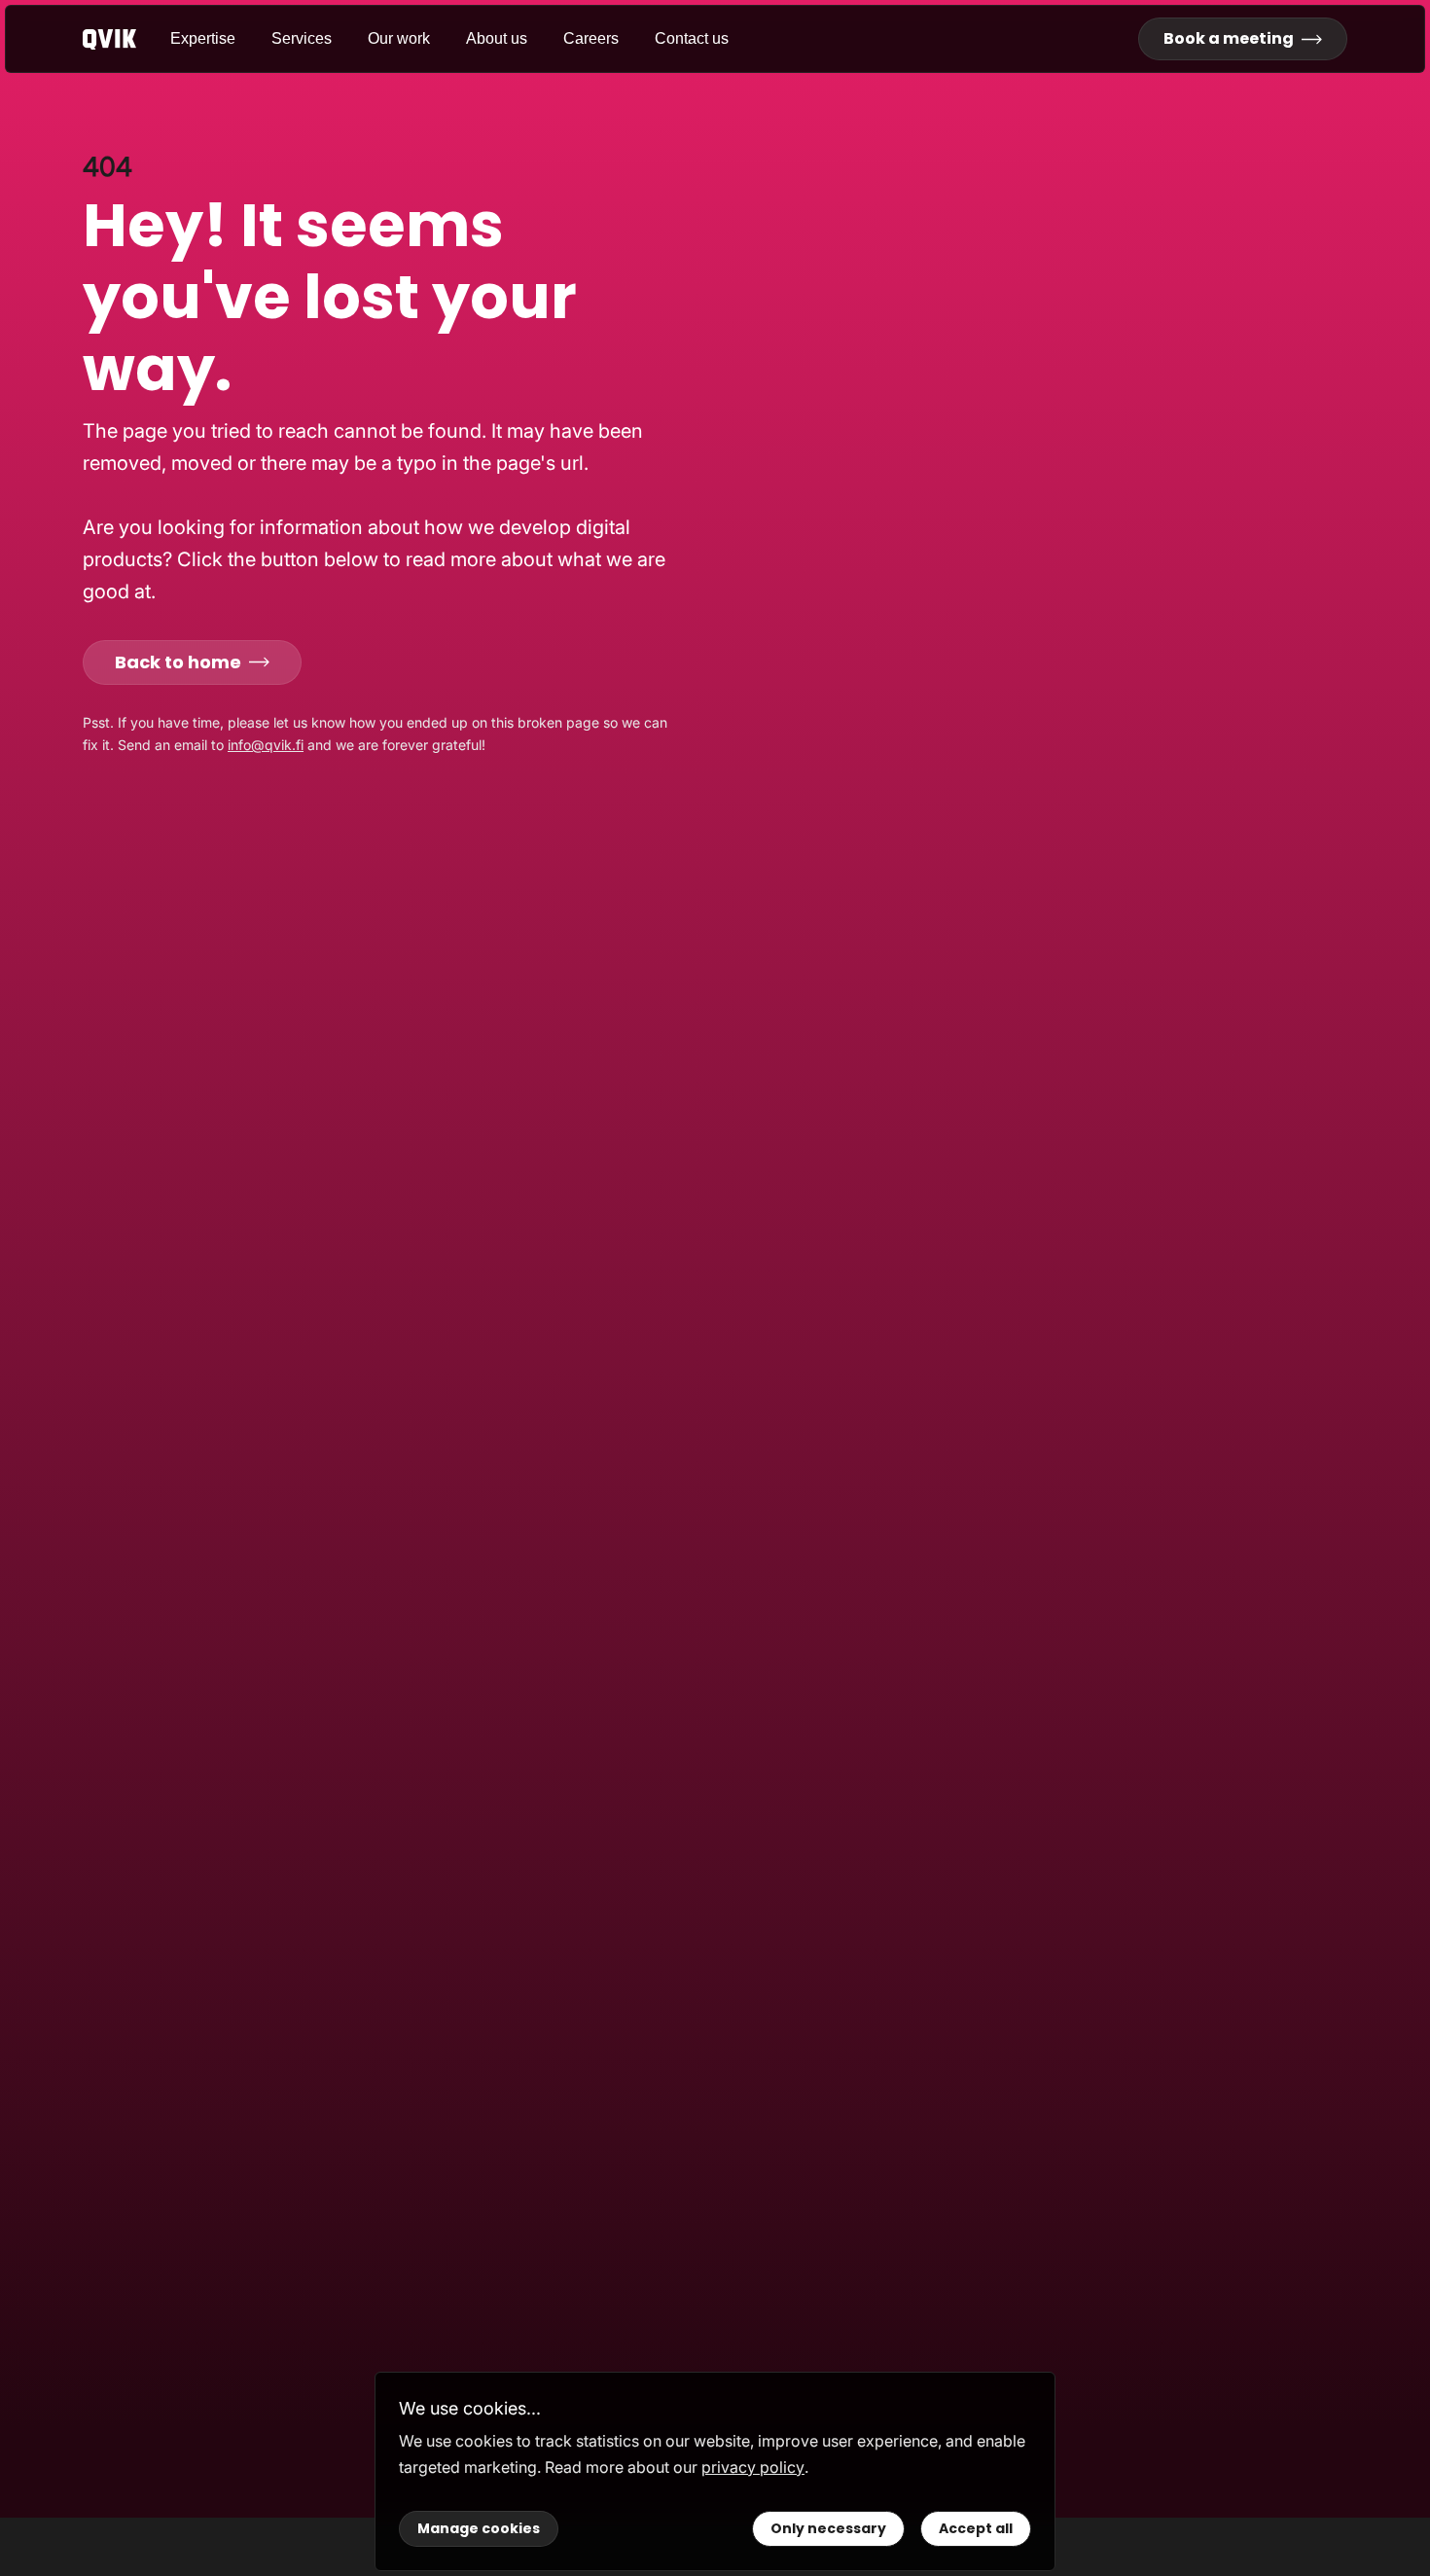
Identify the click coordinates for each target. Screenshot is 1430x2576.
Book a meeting (1229, 38)
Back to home (178, 662)
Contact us (692, 38)
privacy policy (753, 2467)
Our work (399, 38)
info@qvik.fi (266, 745)
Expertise (203, 38)
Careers (591, 38)
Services (302, 38)
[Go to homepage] (126, 39)
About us (497, 38)
